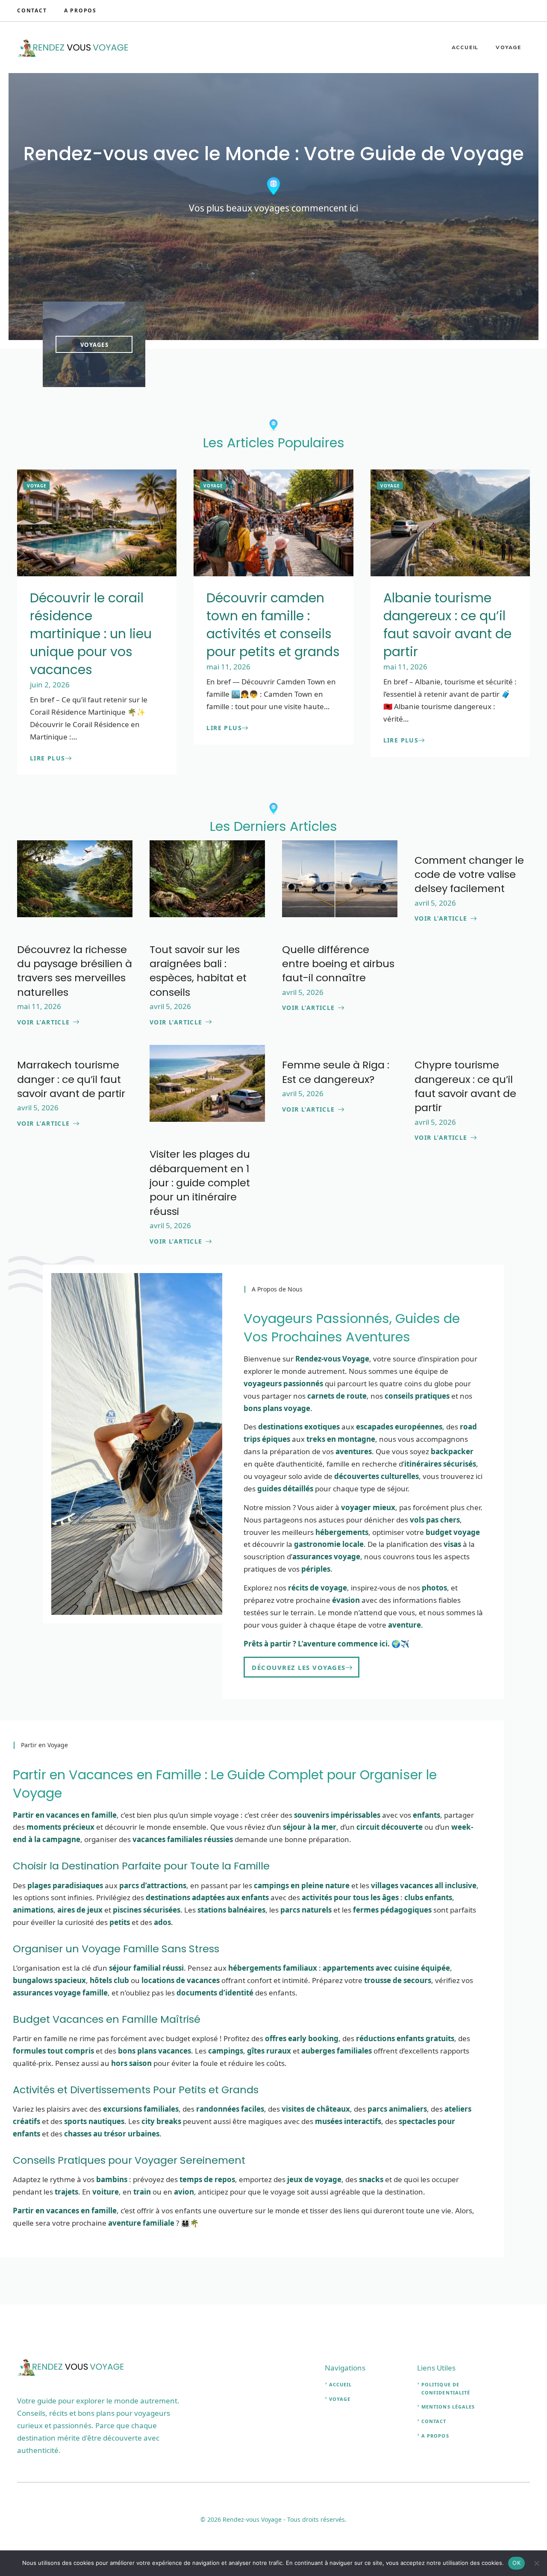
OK (516, 2563)
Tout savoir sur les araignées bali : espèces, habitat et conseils (198, 971)
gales (467, 2407)
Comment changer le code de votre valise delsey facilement (469, 874)
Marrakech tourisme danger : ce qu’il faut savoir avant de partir (71, 1079)
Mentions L (438, 2407)
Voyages (94, 345)
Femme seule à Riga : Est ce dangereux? (336, 1072)
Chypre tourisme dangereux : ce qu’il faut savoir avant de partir (465, 1086)
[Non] (536, 2563)
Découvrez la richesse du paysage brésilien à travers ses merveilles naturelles (75, 971)
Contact (32, 10)
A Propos (80, 10)
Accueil (465, 47)
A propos (435, 2436)
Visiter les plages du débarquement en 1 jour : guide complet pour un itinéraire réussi (200, 1182)
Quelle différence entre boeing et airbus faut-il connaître (338, 964)
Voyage (509, 47)
